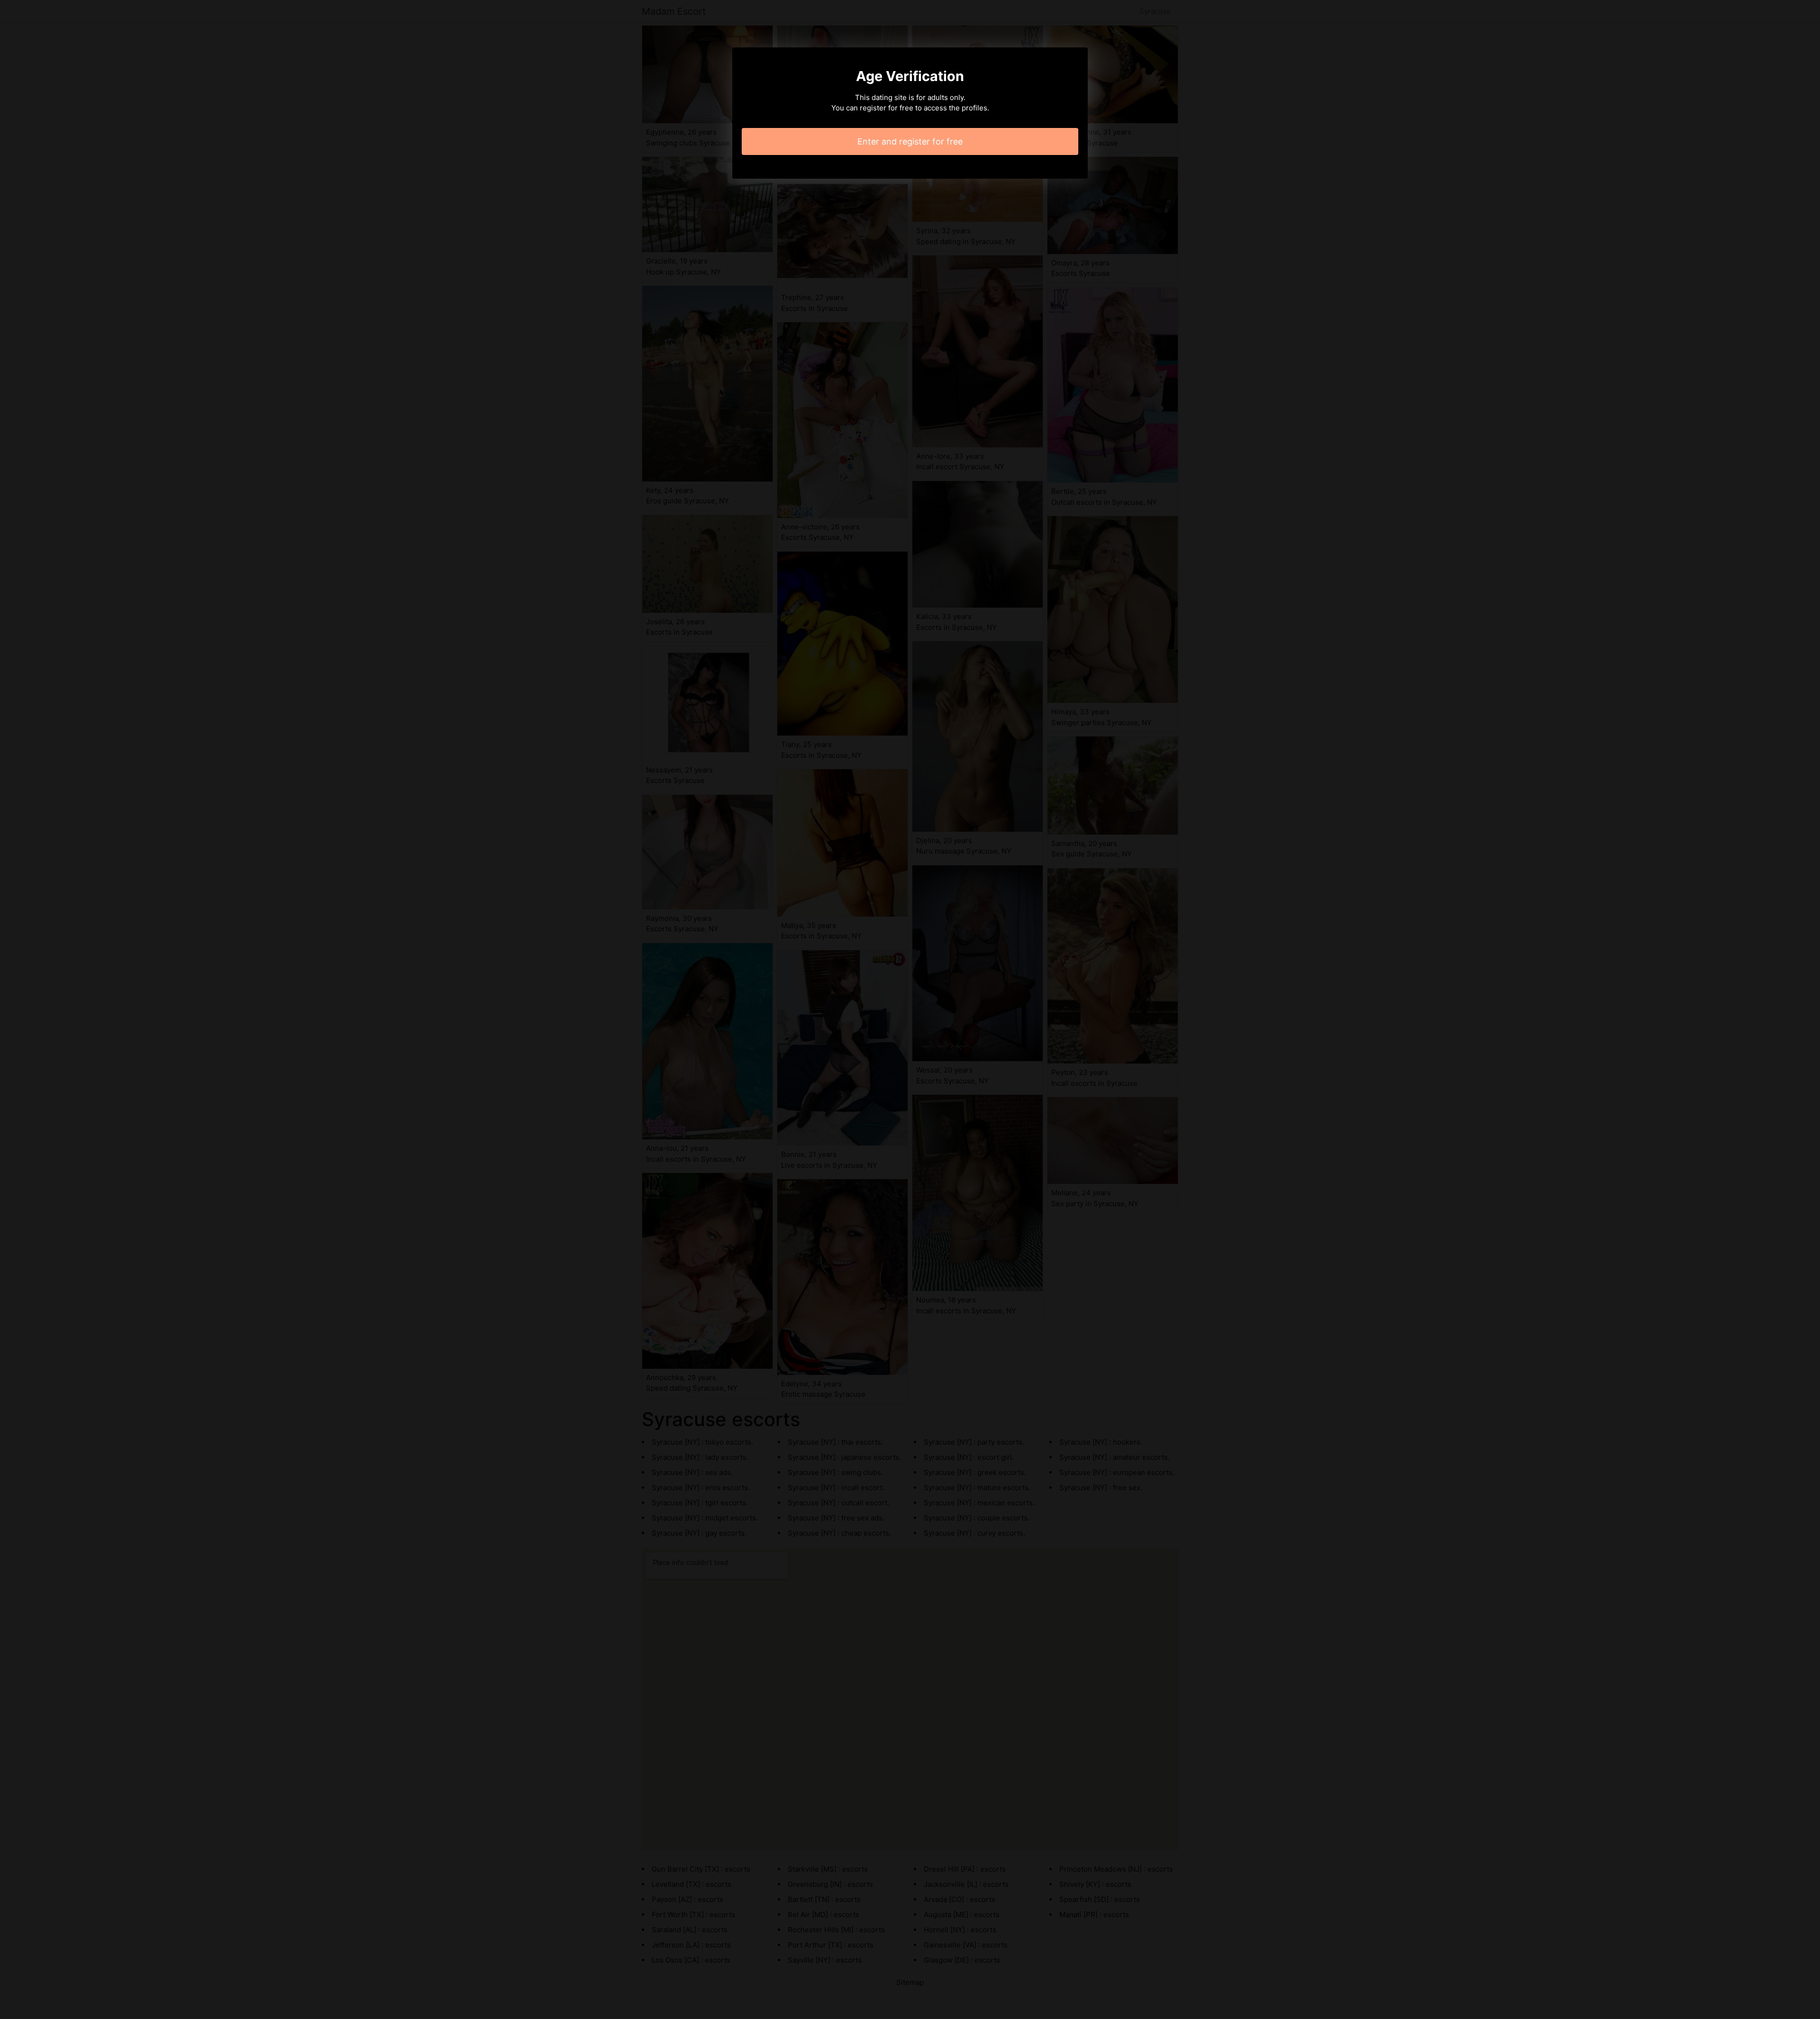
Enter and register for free (910, 141)
